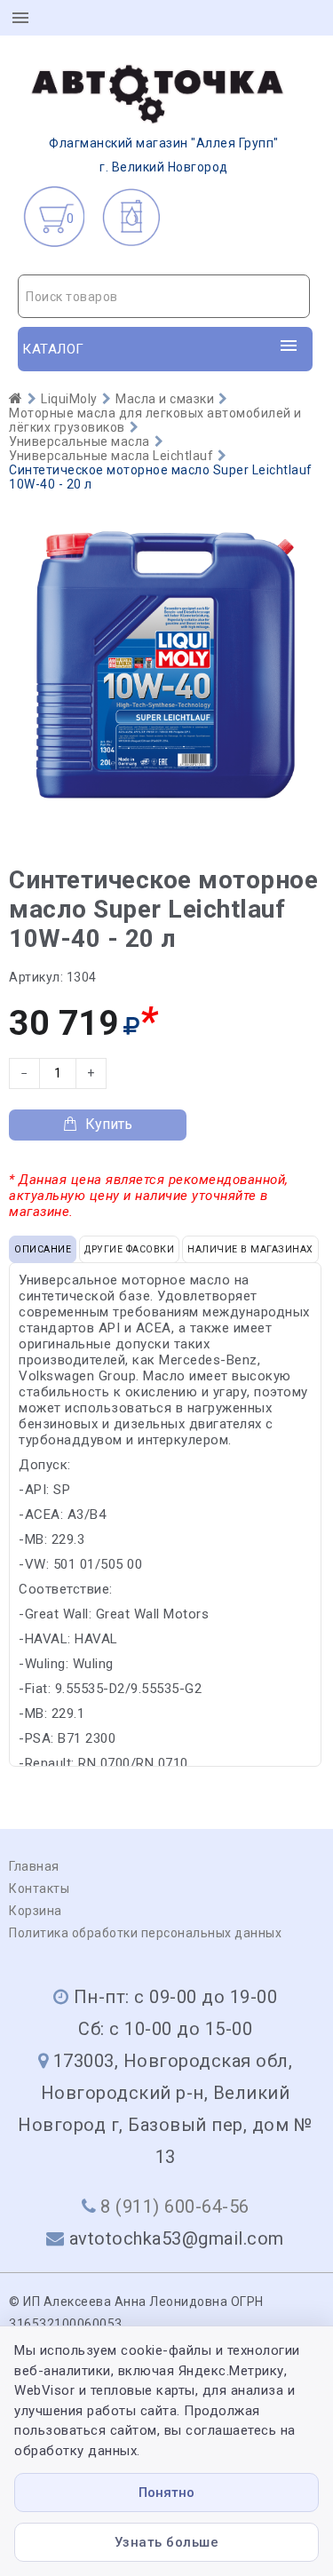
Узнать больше (167, 2542)
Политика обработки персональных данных (145, 1933)
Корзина (36, 1911)
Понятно (166, 2493)
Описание (43, 1249)
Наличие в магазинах (250, 1249)
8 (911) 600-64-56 (175, 2206)
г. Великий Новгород (164, 155)
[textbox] (164, 297)
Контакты (39, 1888)
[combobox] (164, 296)
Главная (34, 1866)
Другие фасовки (129, 1249)
